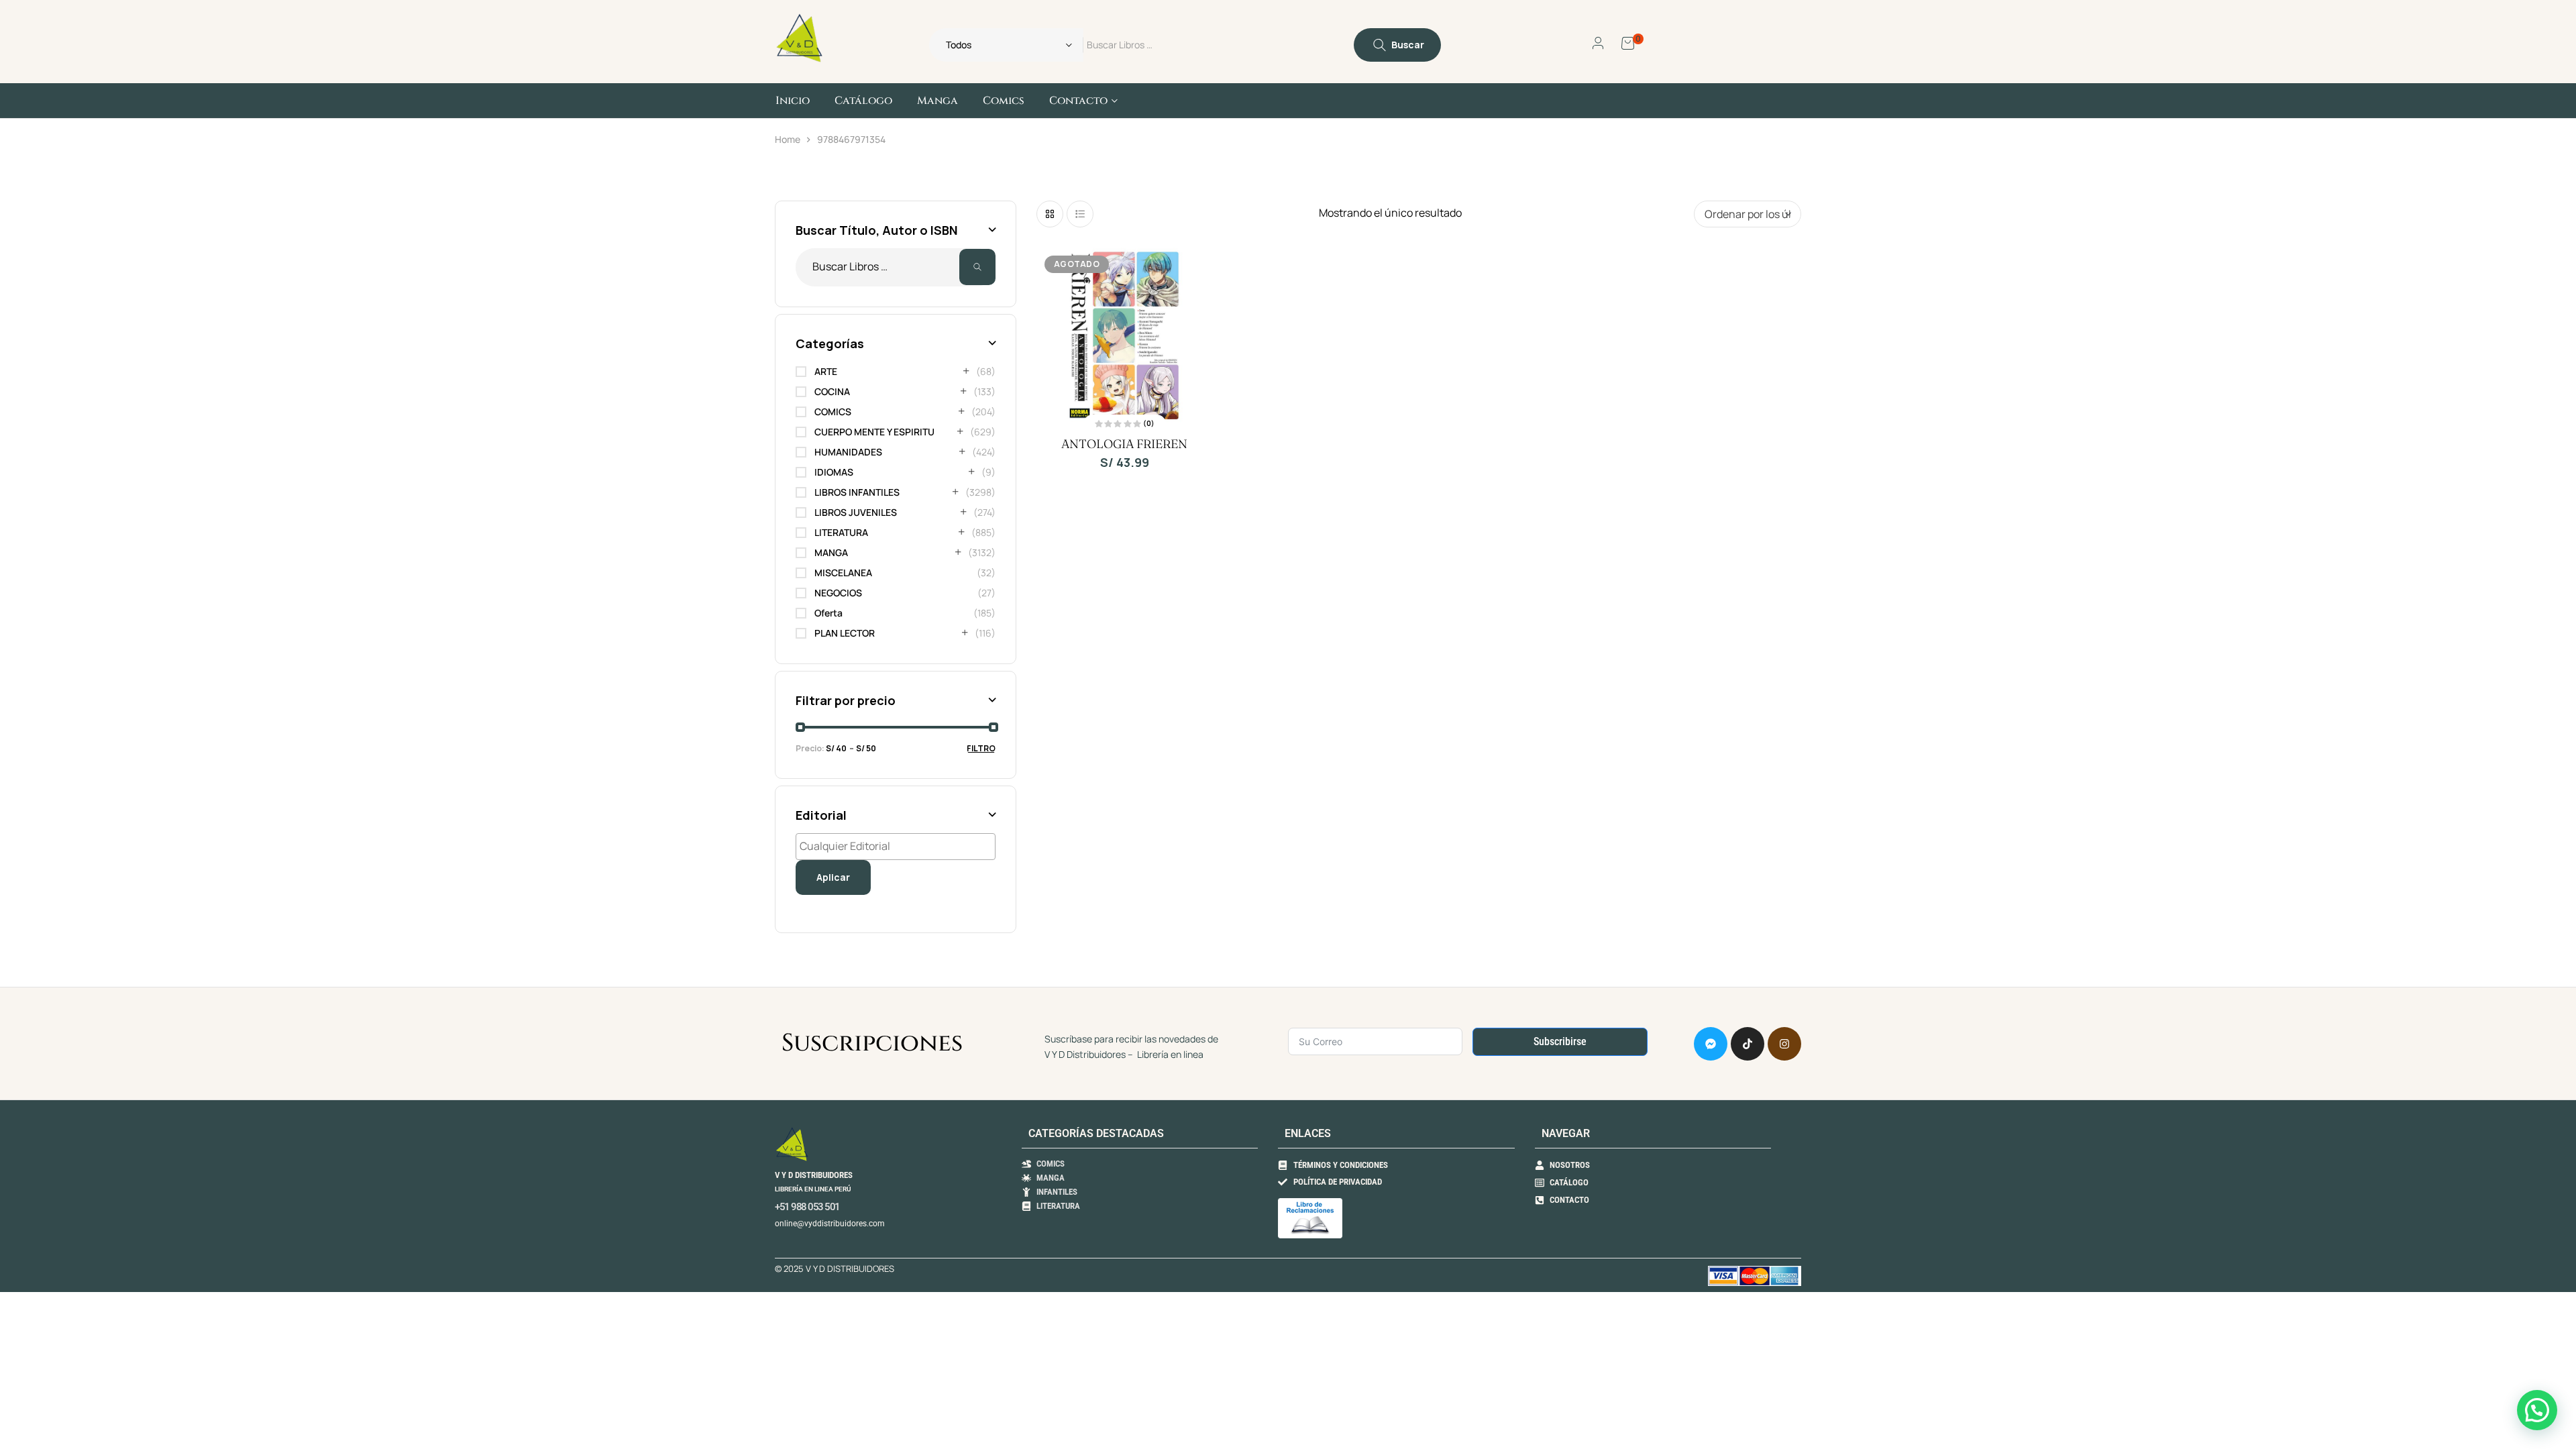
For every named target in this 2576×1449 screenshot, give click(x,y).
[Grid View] (1050, 214)
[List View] (1080, 214)
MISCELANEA (843, 573)
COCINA (832, 391)
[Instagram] (1784, 1044)
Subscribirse (1560, 1041)
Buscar (977, 267)
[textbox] (899, 846)
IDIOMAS (834, 472)
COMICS (833, 412)
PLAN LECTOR (845, 633)
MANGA (831, 552)
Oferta (828, 613)
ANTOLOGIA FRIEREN (1124, 444)
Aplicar (833, 877)
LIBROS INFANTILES (857, 492)
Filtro (981, 748)
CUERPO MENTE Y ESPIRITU (874, 432)
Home (788, 139)
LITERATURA (841, 532)
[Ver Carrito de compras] (1628, 42)
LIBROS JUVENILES (856, 512)
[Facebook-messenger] (1711, 1044)
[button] (2537, 1410)
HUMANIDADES (848, 452)
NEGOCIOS (838, 593)
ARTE (826, 371)
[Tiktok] (1748, 1044)
